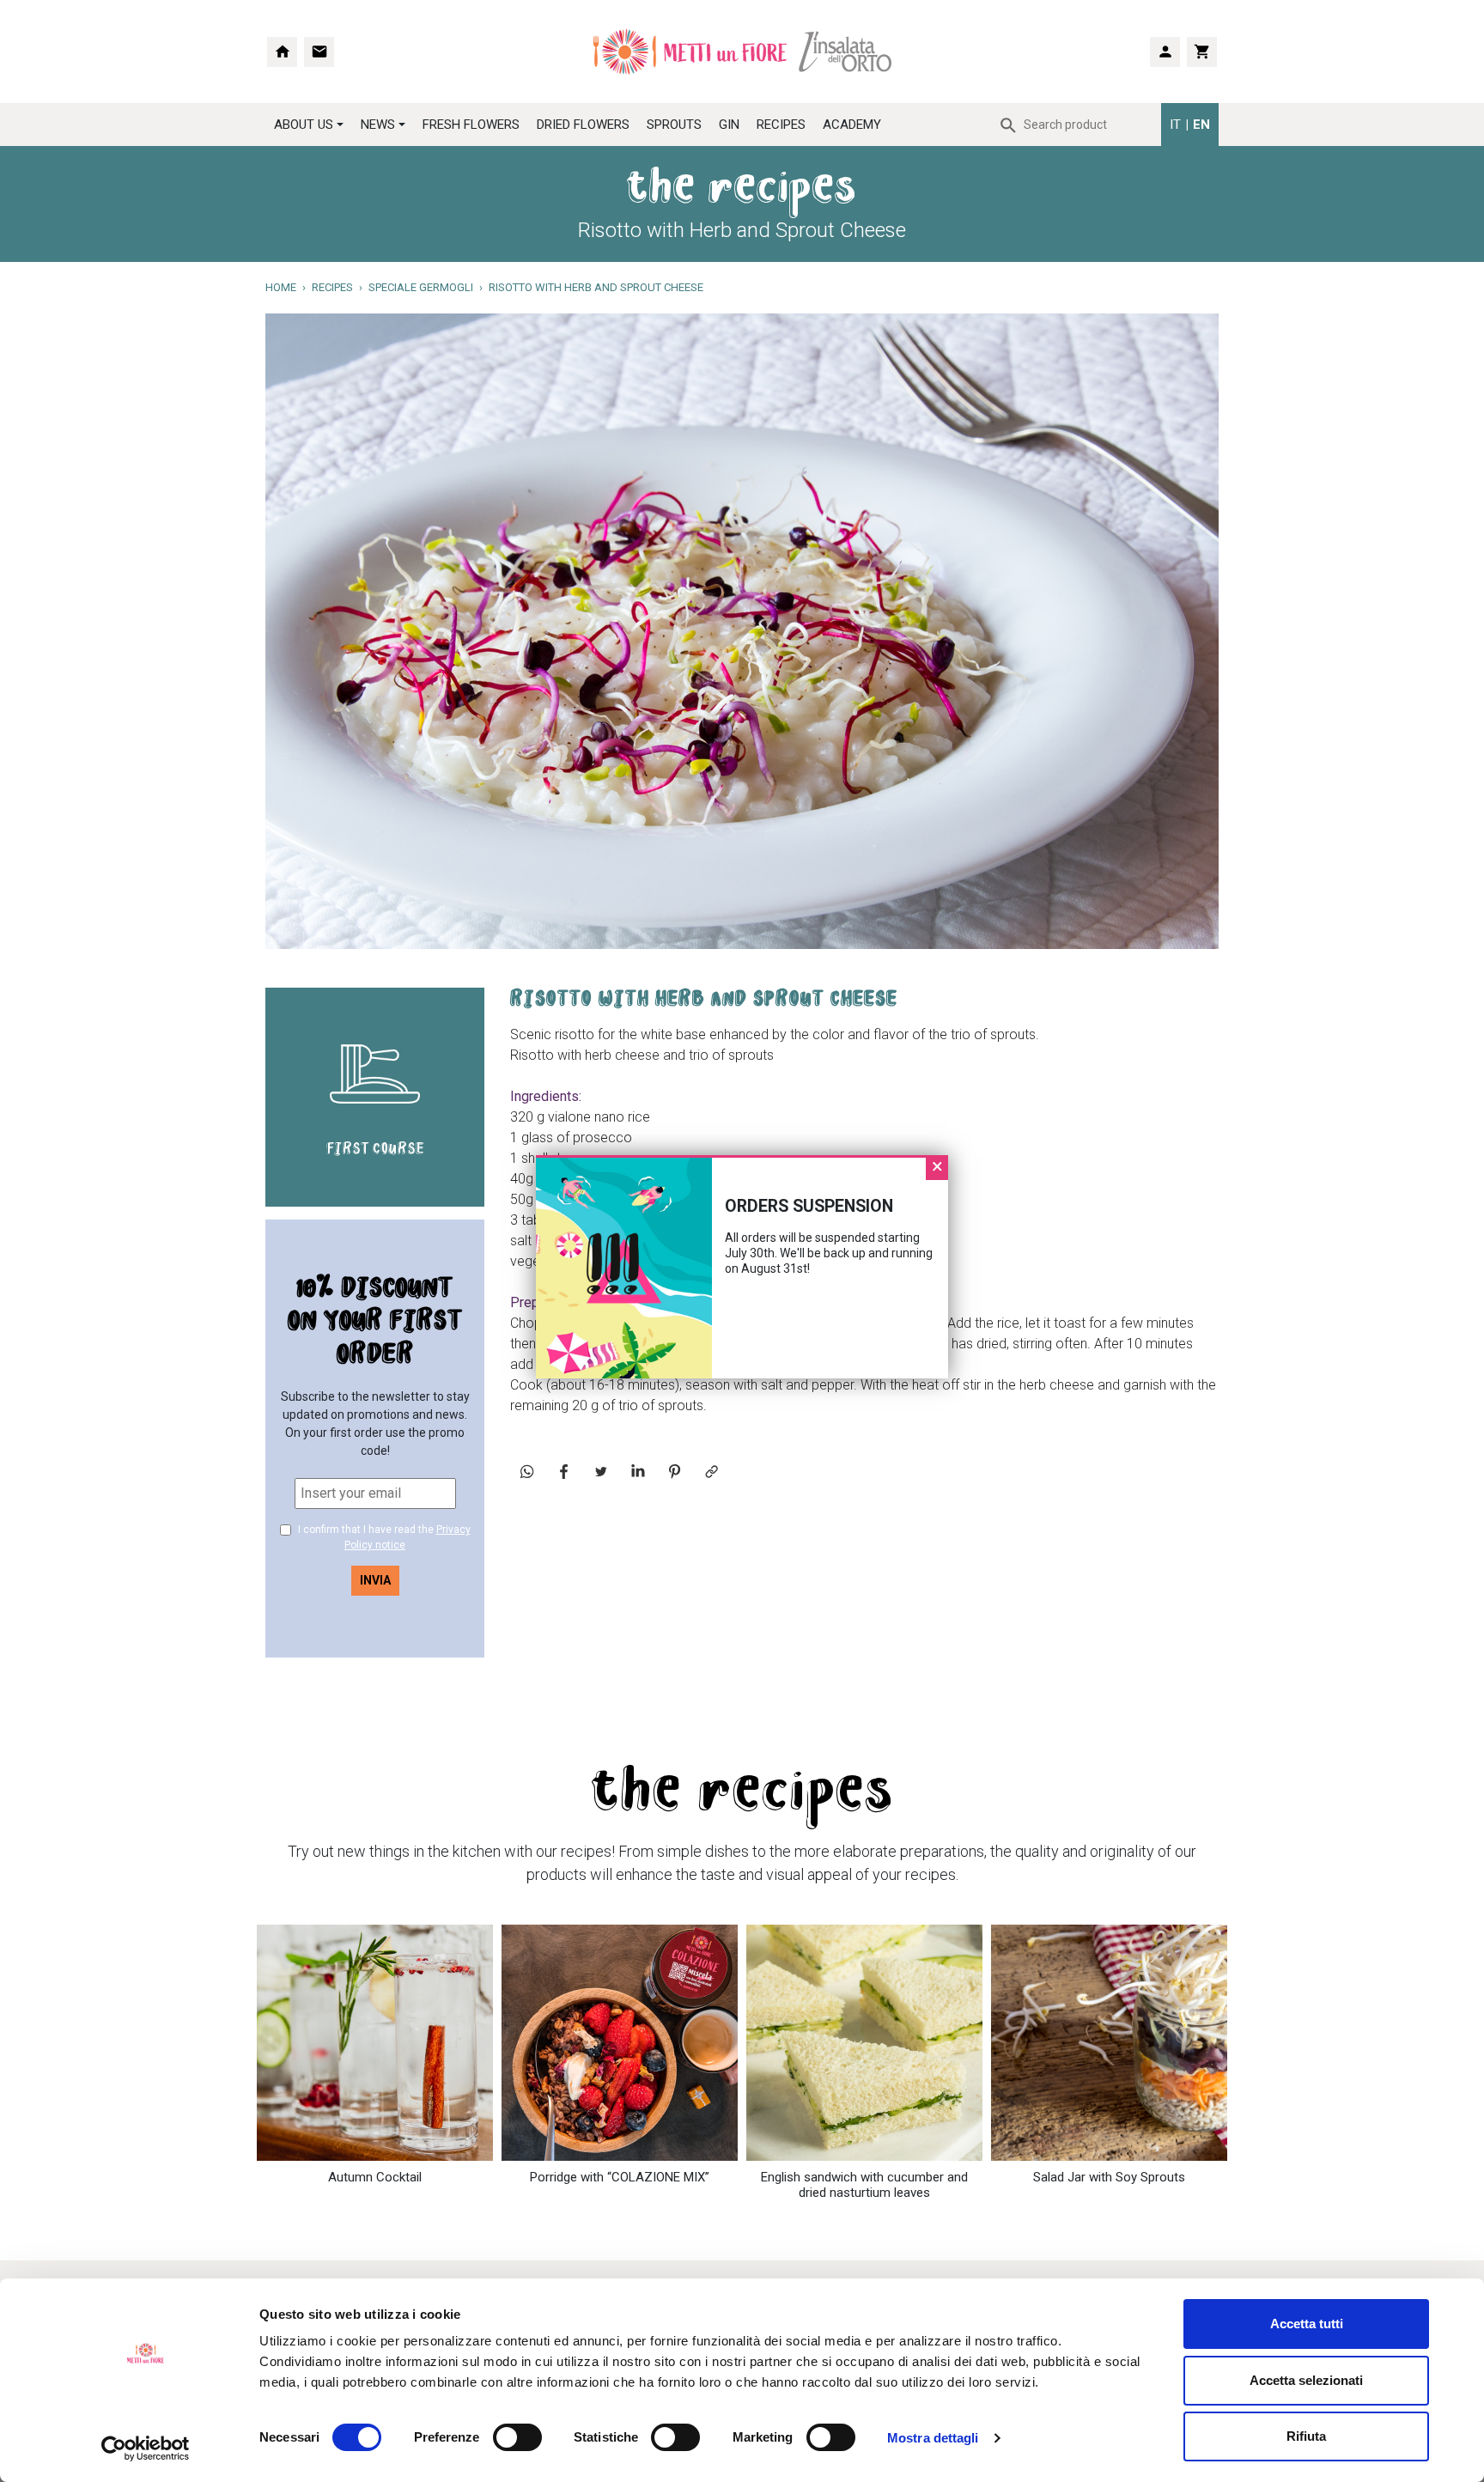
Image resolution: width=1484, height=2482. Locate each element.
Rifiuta (1306, 2436)
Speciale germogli (421, 287)
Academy (852, 125)
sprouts (674, 125)
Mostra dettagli (933, 2438)
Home (281, 287)
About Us (304, 125)
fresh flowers (471, 125)
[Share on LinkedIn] (638, 1472)
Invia (375, 1580)
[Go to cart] (1202, 52)
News (378, 125)
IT (1175, 125)
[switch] (499, 2437)
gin (729, 125)
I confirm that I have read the (383, 1537)
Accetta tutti (1307, 2324)
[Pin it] (675, 1472)
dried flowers (583, 125)
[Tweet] (601, 1472)
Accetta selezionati (1306, 2380)
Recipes (781, 125)
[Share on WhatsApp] (527, 1472)
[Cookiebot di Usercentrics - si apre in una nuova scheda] (146, 2449)
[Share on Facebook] (564, 1472)
